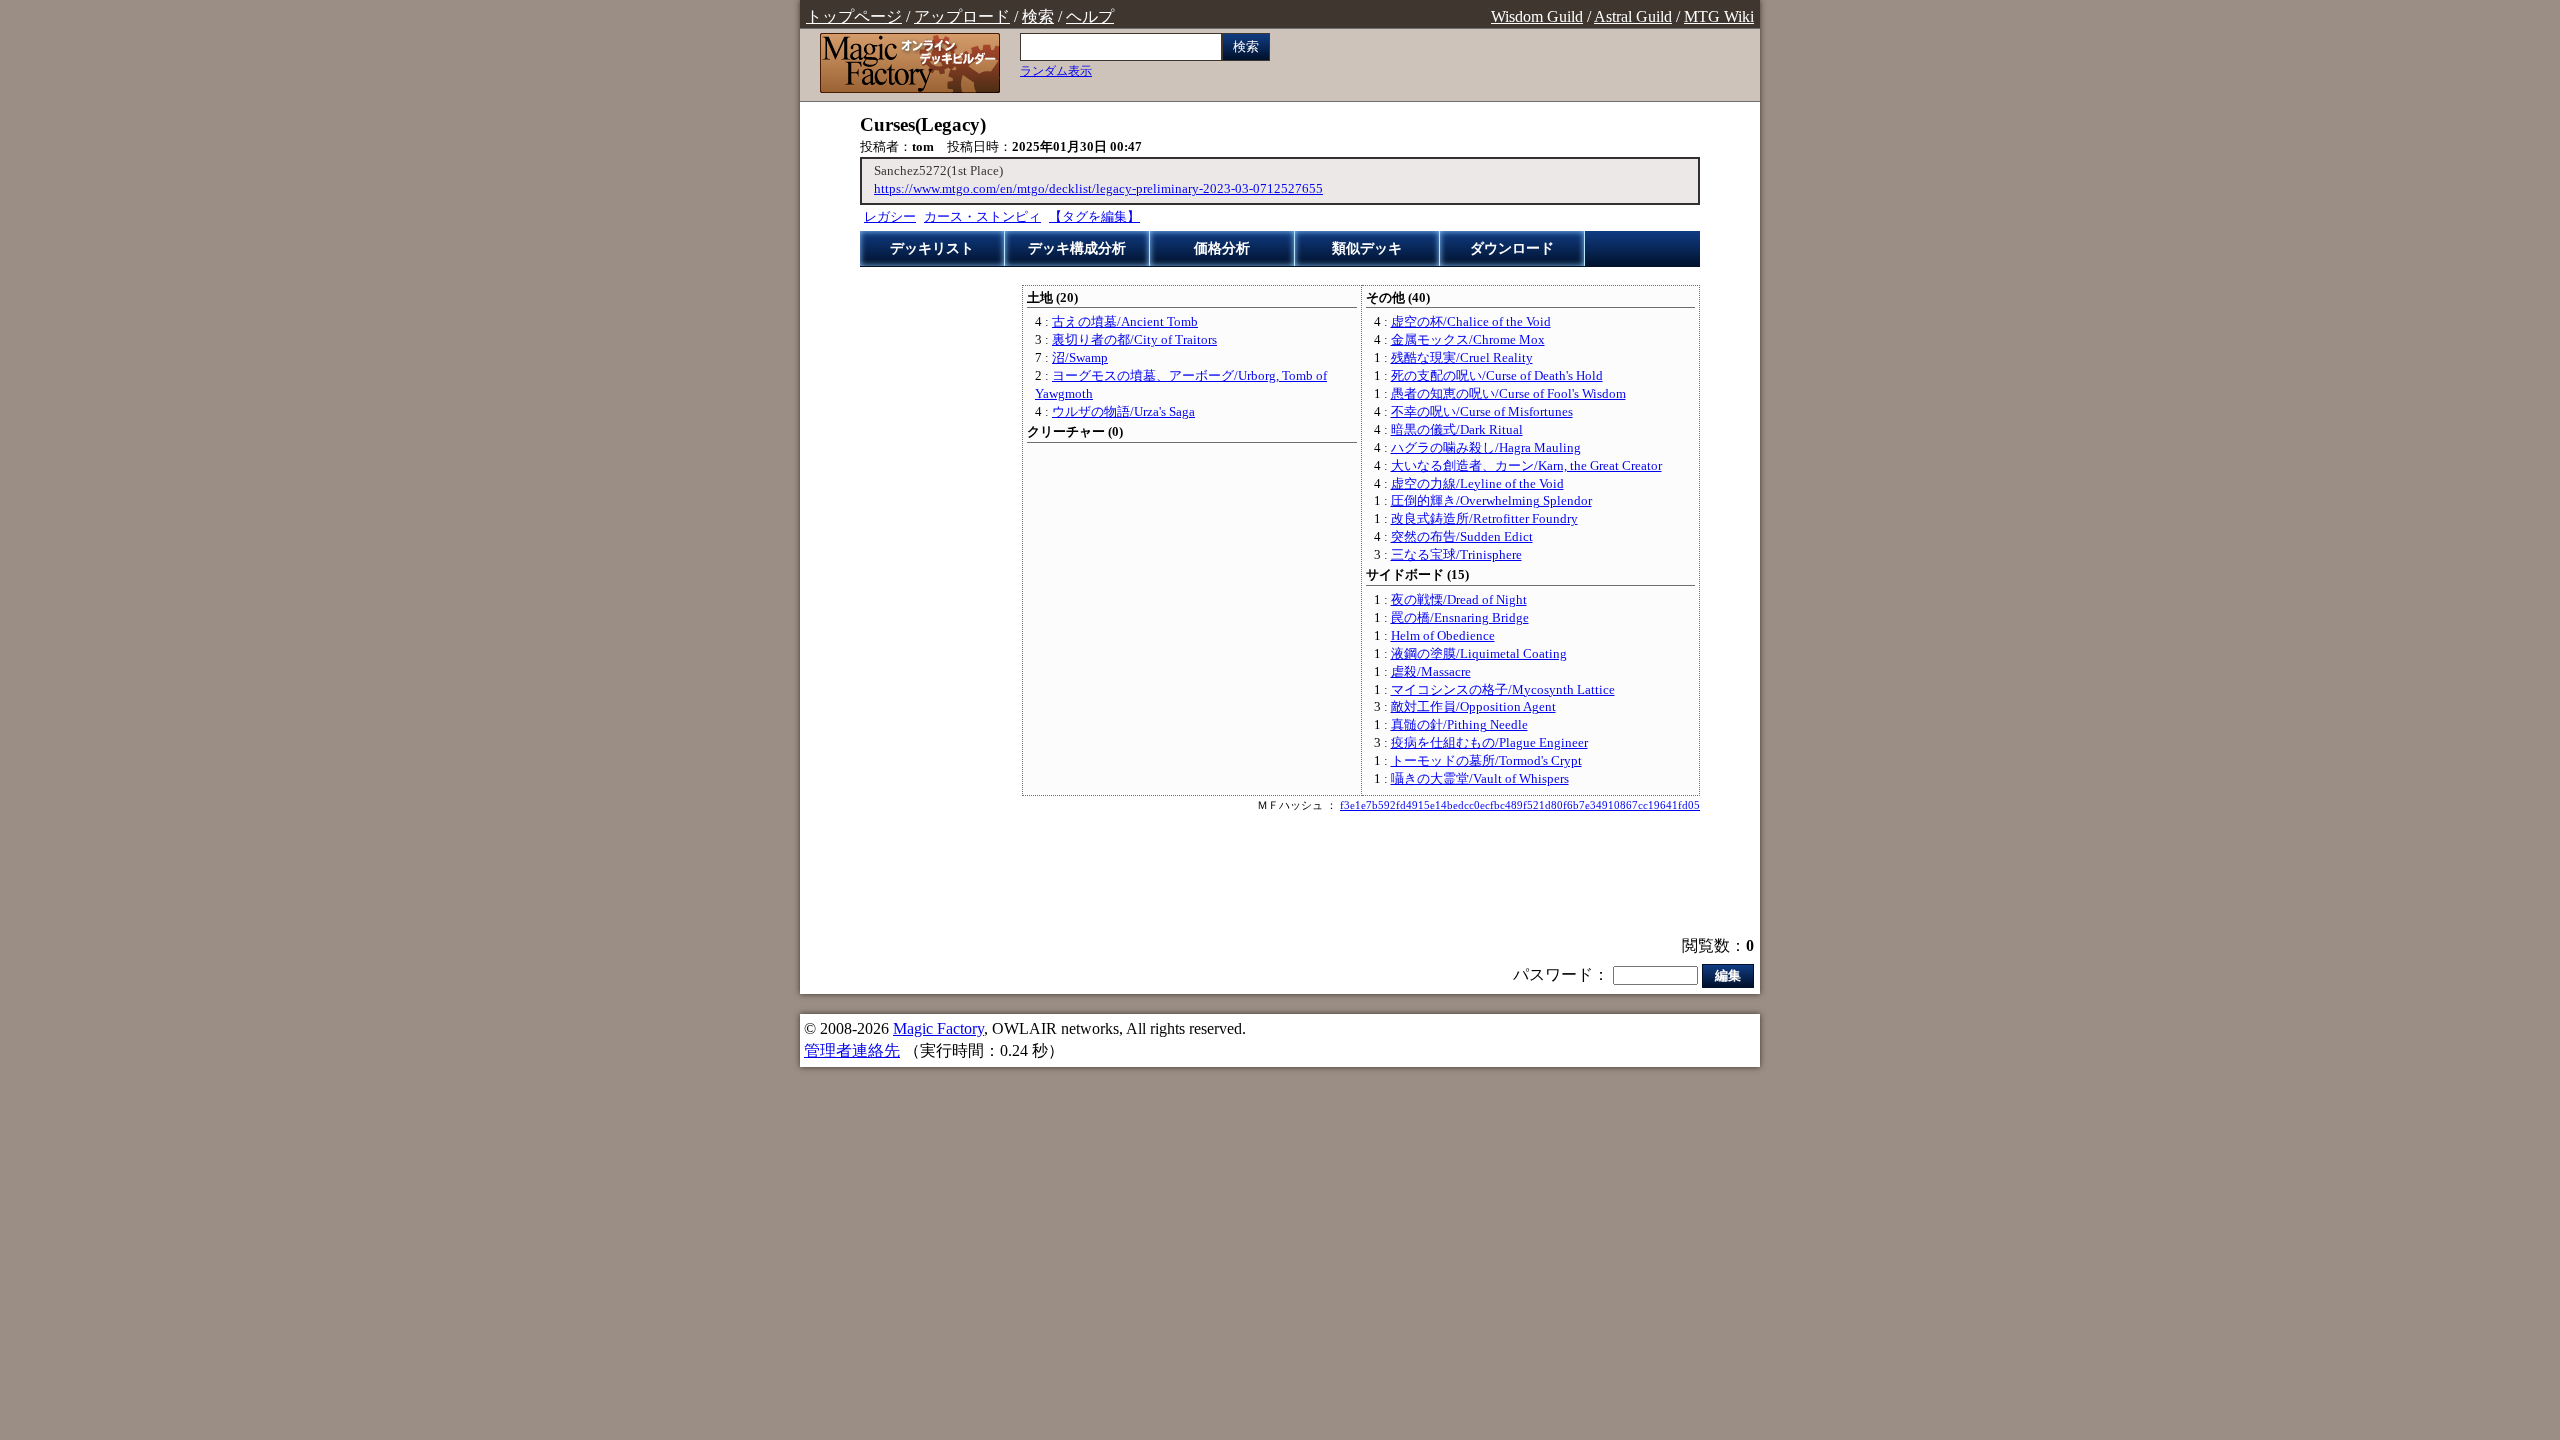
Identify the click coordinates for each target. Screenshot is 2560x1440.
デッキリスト (932, 248)
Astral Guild (1633, 16)
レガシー (890, 217)
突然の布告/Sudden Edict (1462, 537)
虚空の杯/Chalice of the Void (1471, 322)
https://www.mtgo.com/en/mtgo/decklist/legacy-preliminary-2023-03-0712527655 (1098, 189)
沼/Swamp (1080, 358)
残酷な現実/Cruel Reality (1462, 358)
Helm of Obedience (1443, 636)
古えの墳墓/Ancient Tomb (1125, 322)
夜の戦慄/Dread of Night (1459, 600)
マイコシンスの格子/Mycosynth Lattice (1503, 690)
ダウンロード (1512, 248)
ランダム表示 (1056, 71)
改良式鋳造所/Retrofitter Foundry (1484, 519)
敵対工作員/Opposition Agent (1473, 707)
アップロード (962, 16)
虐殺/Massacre (1431, 672)
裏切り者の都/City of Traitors (1134, 340)
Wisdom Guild (1537, 16)
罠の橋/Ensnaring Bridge (1460, 618)
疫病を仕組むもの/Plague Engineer (1489, 743)
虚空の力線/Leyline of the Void (1477, 484)
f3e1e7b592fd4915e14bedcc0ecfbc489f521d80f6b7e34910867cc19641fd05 (1520, 805)
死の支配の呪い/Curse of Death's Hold (1497, 376)
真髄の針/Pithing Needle (1459, 725)
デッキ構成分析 (1077, 248)
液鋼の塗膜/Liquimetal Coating (1479, 654)
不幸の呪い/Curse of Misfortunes (1482, 412)
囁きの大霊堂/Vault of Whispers (1480, 779)
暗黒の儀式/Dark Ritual (1457, 430)
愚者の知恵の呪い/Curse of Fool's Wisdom (1508, 394)
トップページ (854, 16)
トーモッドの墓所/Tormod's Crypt (1486, 761)
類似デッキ (1367, 248)
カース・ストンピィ (982, 217)
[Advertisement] (1280, 876)
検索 (1038, 16)
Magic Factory (938, 1028)
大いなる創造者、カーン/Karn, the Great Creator (1526, 466)
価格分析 (1222, 248)
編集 (1728, 975)
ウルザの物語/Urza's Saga (1123, 412)
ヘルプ (1090, 16)
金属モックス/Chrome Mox (1468, 340)
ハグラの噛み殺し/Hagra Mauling (1486, 448)
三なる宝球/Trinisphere (1456, 555)
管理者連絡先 (852, 1050)
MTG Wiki (1719, 16)
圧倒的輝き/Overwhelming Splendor (1491, 501)
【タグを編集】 (1094, 217)
